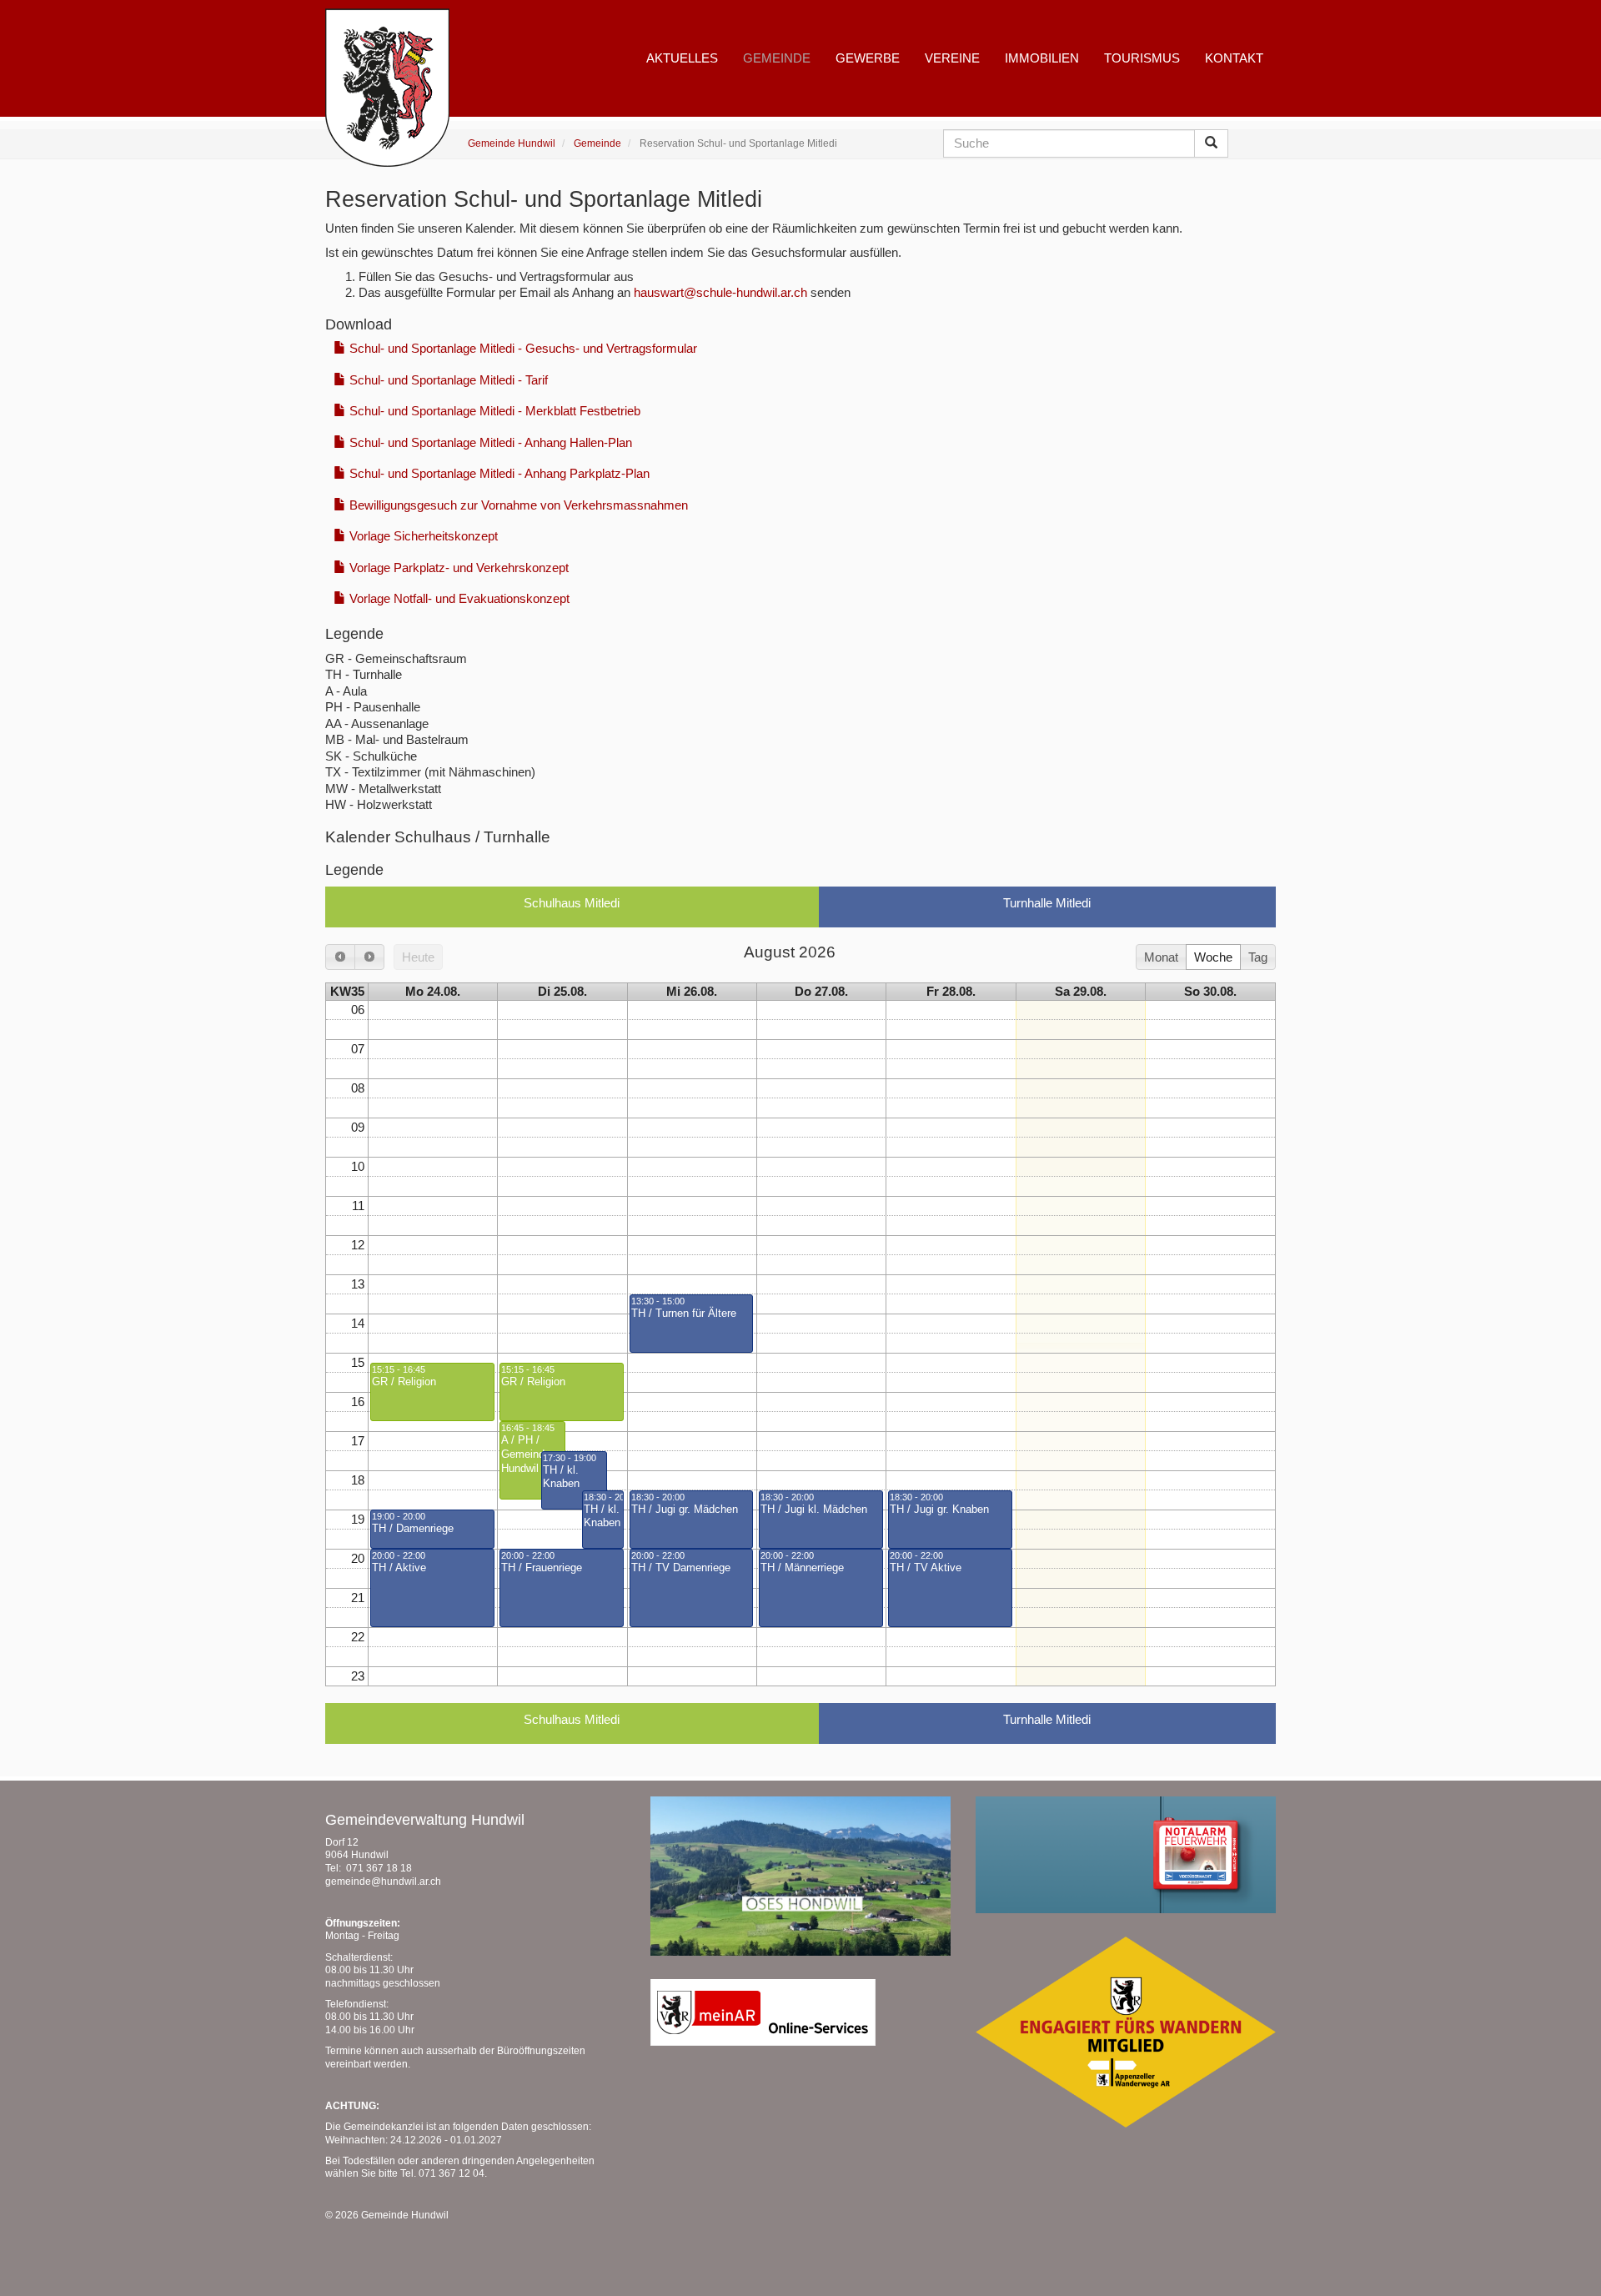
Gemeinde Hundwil (512, 143)
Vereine (952, 58)
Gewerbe (868, 58)
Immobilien (1042, 58)
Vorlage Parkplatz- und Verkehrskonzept (457, 568)
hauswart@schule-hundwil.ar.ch (720, 292)
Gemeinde (597, 143)
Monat (1161, 957)
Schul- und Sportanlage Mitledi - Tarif (447, 380)
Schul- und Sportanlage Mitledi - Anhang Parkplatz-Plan (498, 473)
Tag (1258, 957)
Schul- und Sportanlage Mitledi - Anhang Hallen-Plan (489, 442)
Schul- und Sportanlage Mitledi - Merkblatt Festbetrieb (493, 411)
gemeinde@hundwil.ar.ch (383, 1882)
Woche (1213, 957)
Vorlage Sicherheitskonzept (422, 536)
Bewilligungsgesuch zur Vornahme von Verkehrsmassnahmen (517, 505)
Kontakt (1234, 58)
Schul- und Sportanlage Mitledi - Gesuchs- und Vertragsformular (522, 348)
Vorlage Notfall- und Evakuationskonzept (458, 598)
